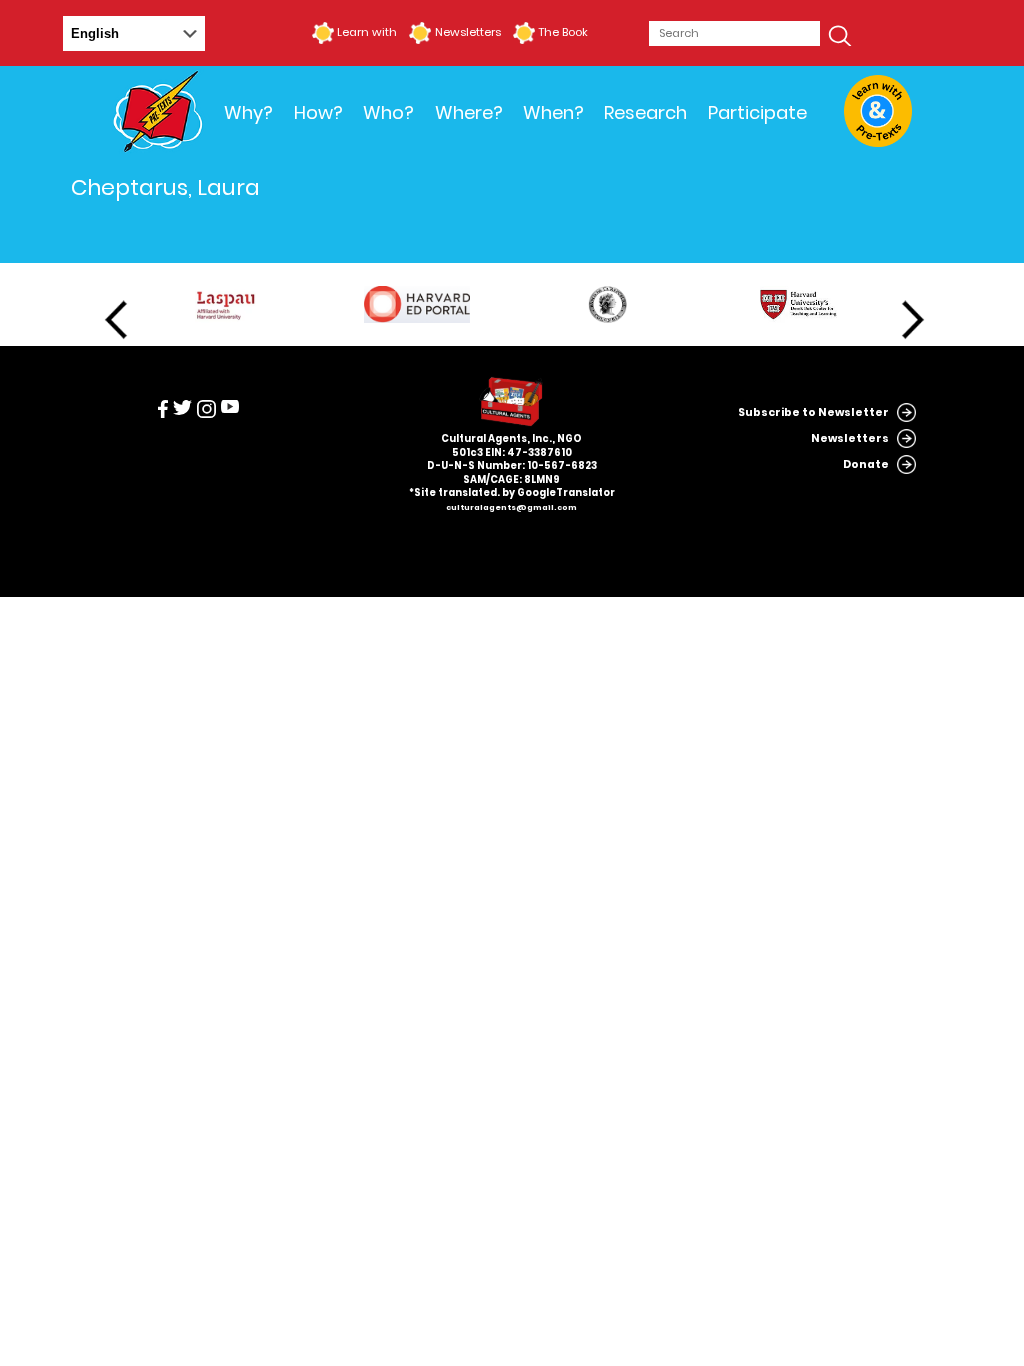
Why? (248, 112)
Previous (116, 320)
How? (318, 112)
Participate (757, 112)
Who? (388, 112)
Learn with (367, 32)
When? (553, 112)
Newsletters (467, 32)
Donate (866, 464)
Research (645, 112)
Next (913, 320)
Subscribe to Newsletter (813, 412)
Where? (469, 112)
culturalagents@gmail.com (511, 507)
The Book (563, 32)
